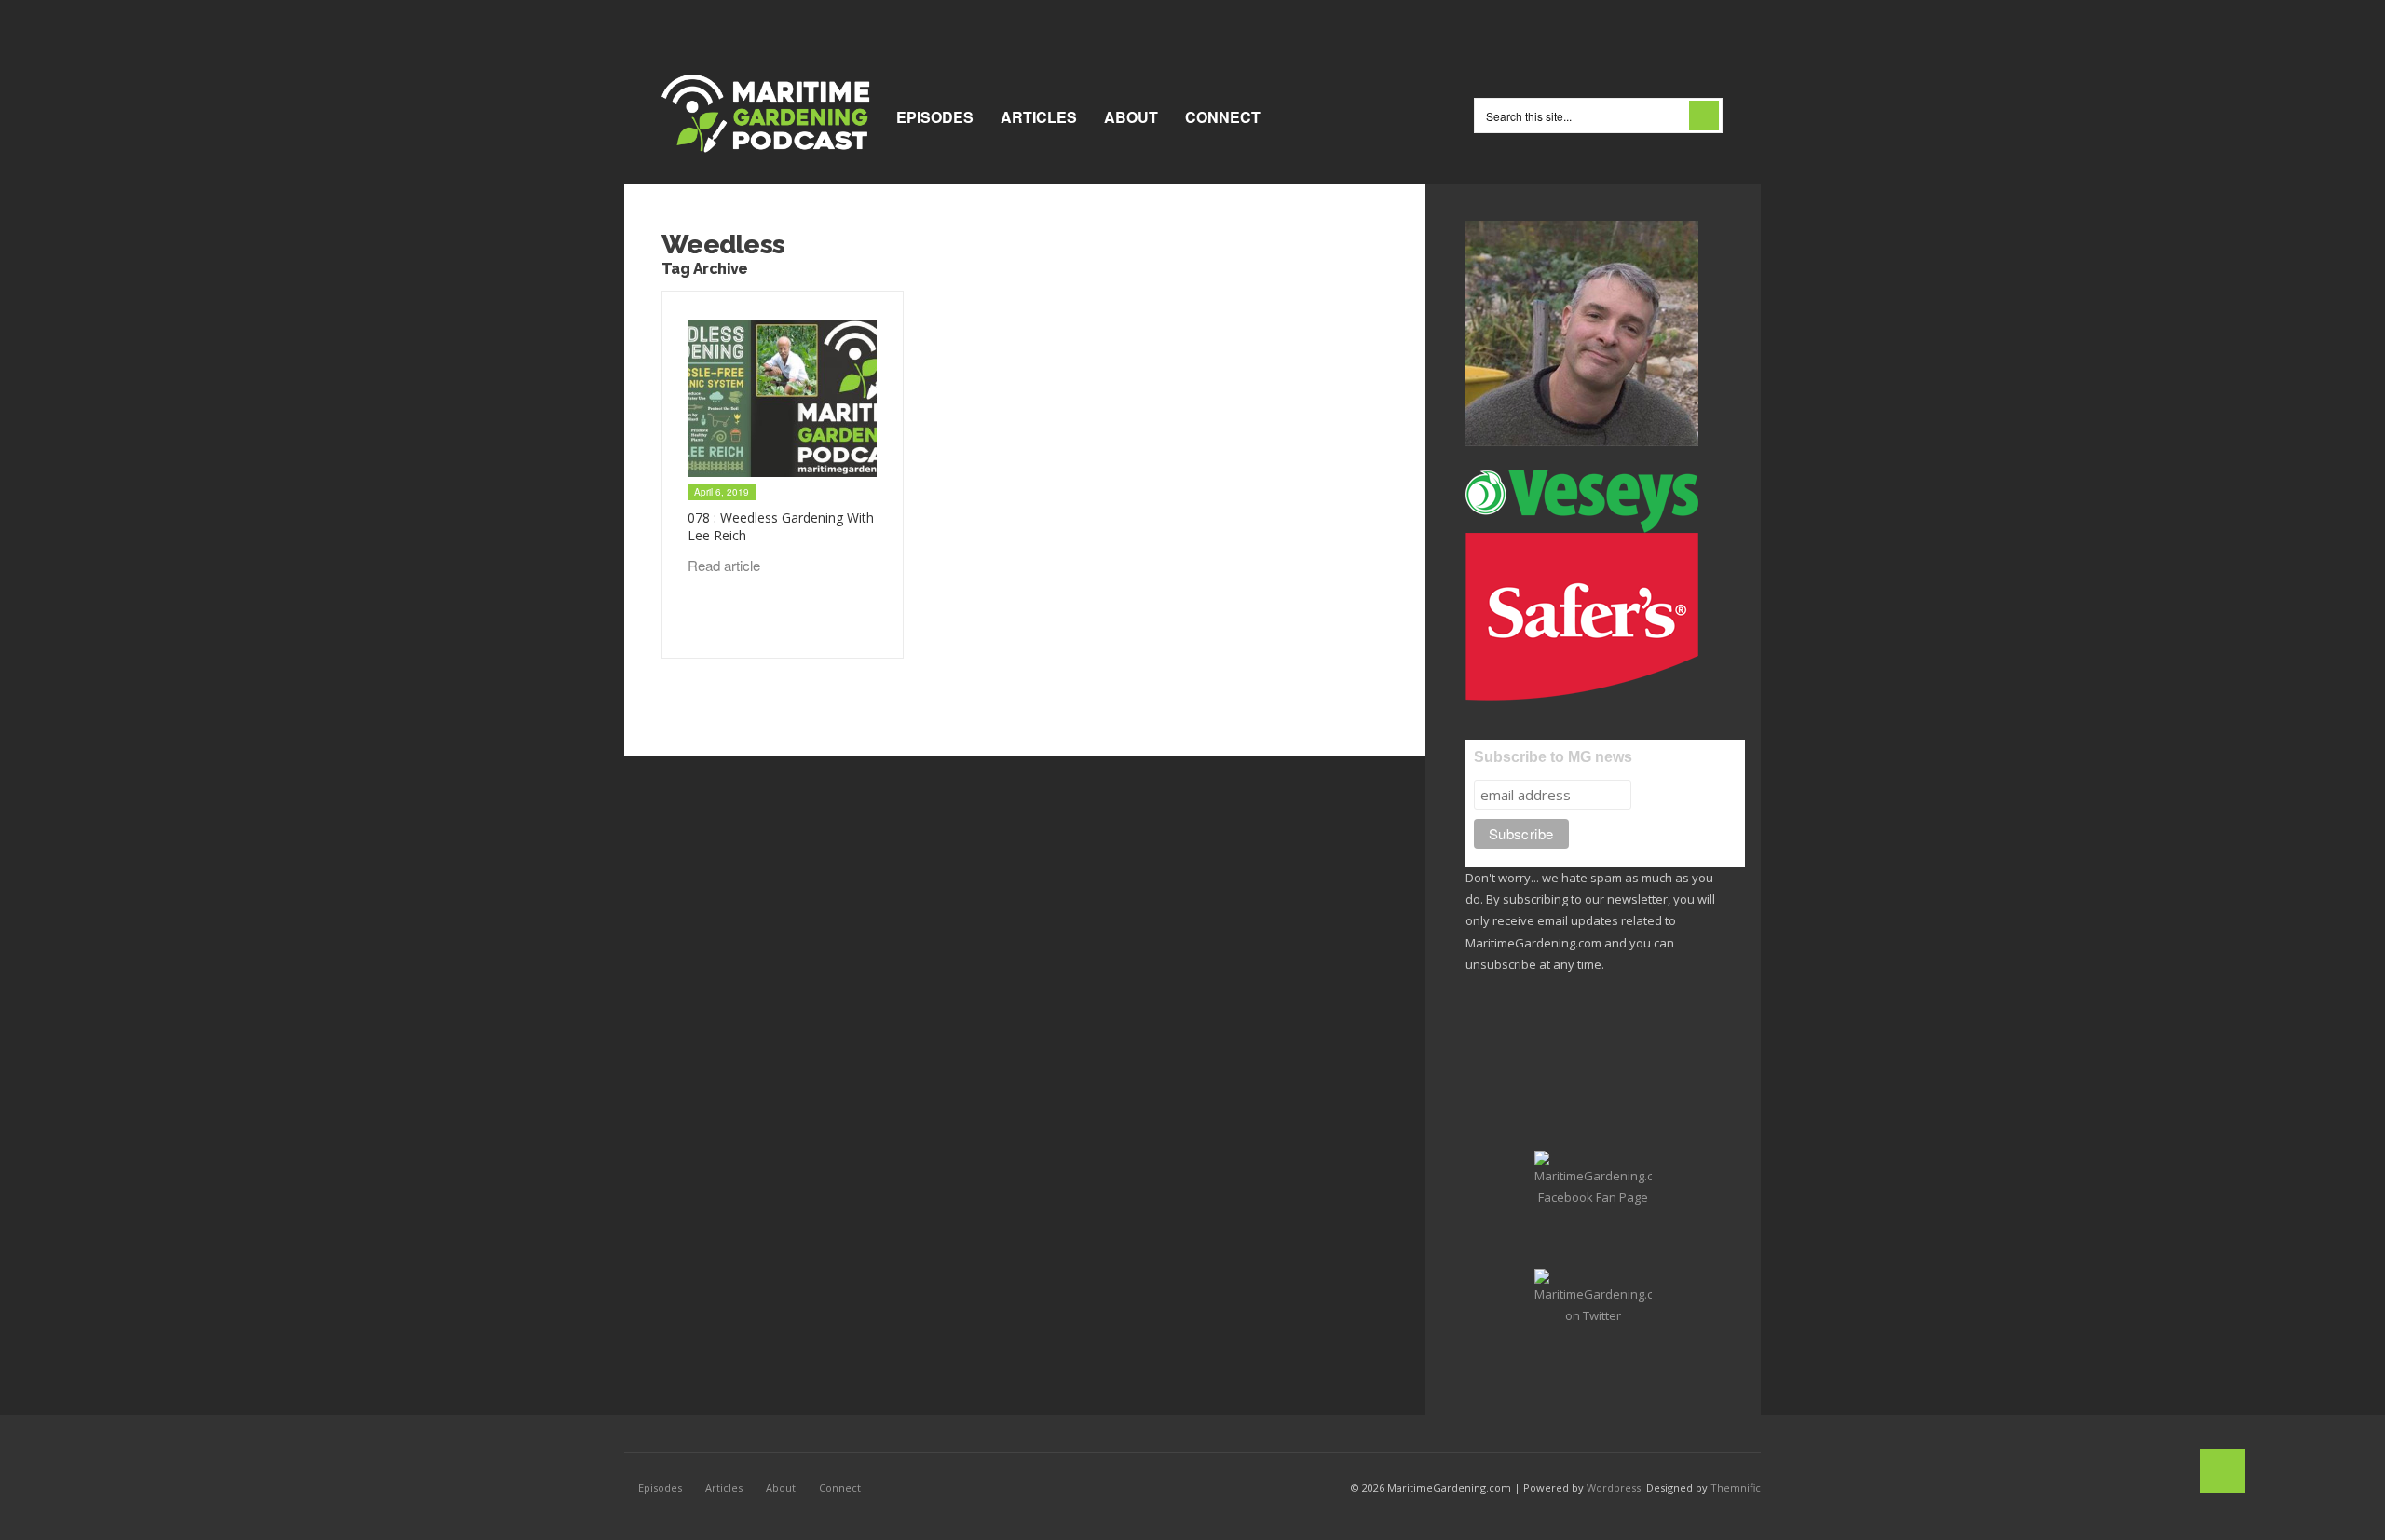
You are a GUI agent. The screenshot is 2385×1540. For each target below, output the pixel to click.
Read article (726, 565)
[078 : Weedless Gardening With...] (782, 399)
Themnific (1736, 1487)
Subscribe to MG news (1553, 757)
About (1131, 117)
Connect (1223, 117)
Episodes (935, 117)
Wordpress (1614, 1487)
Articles (1039, 117)
